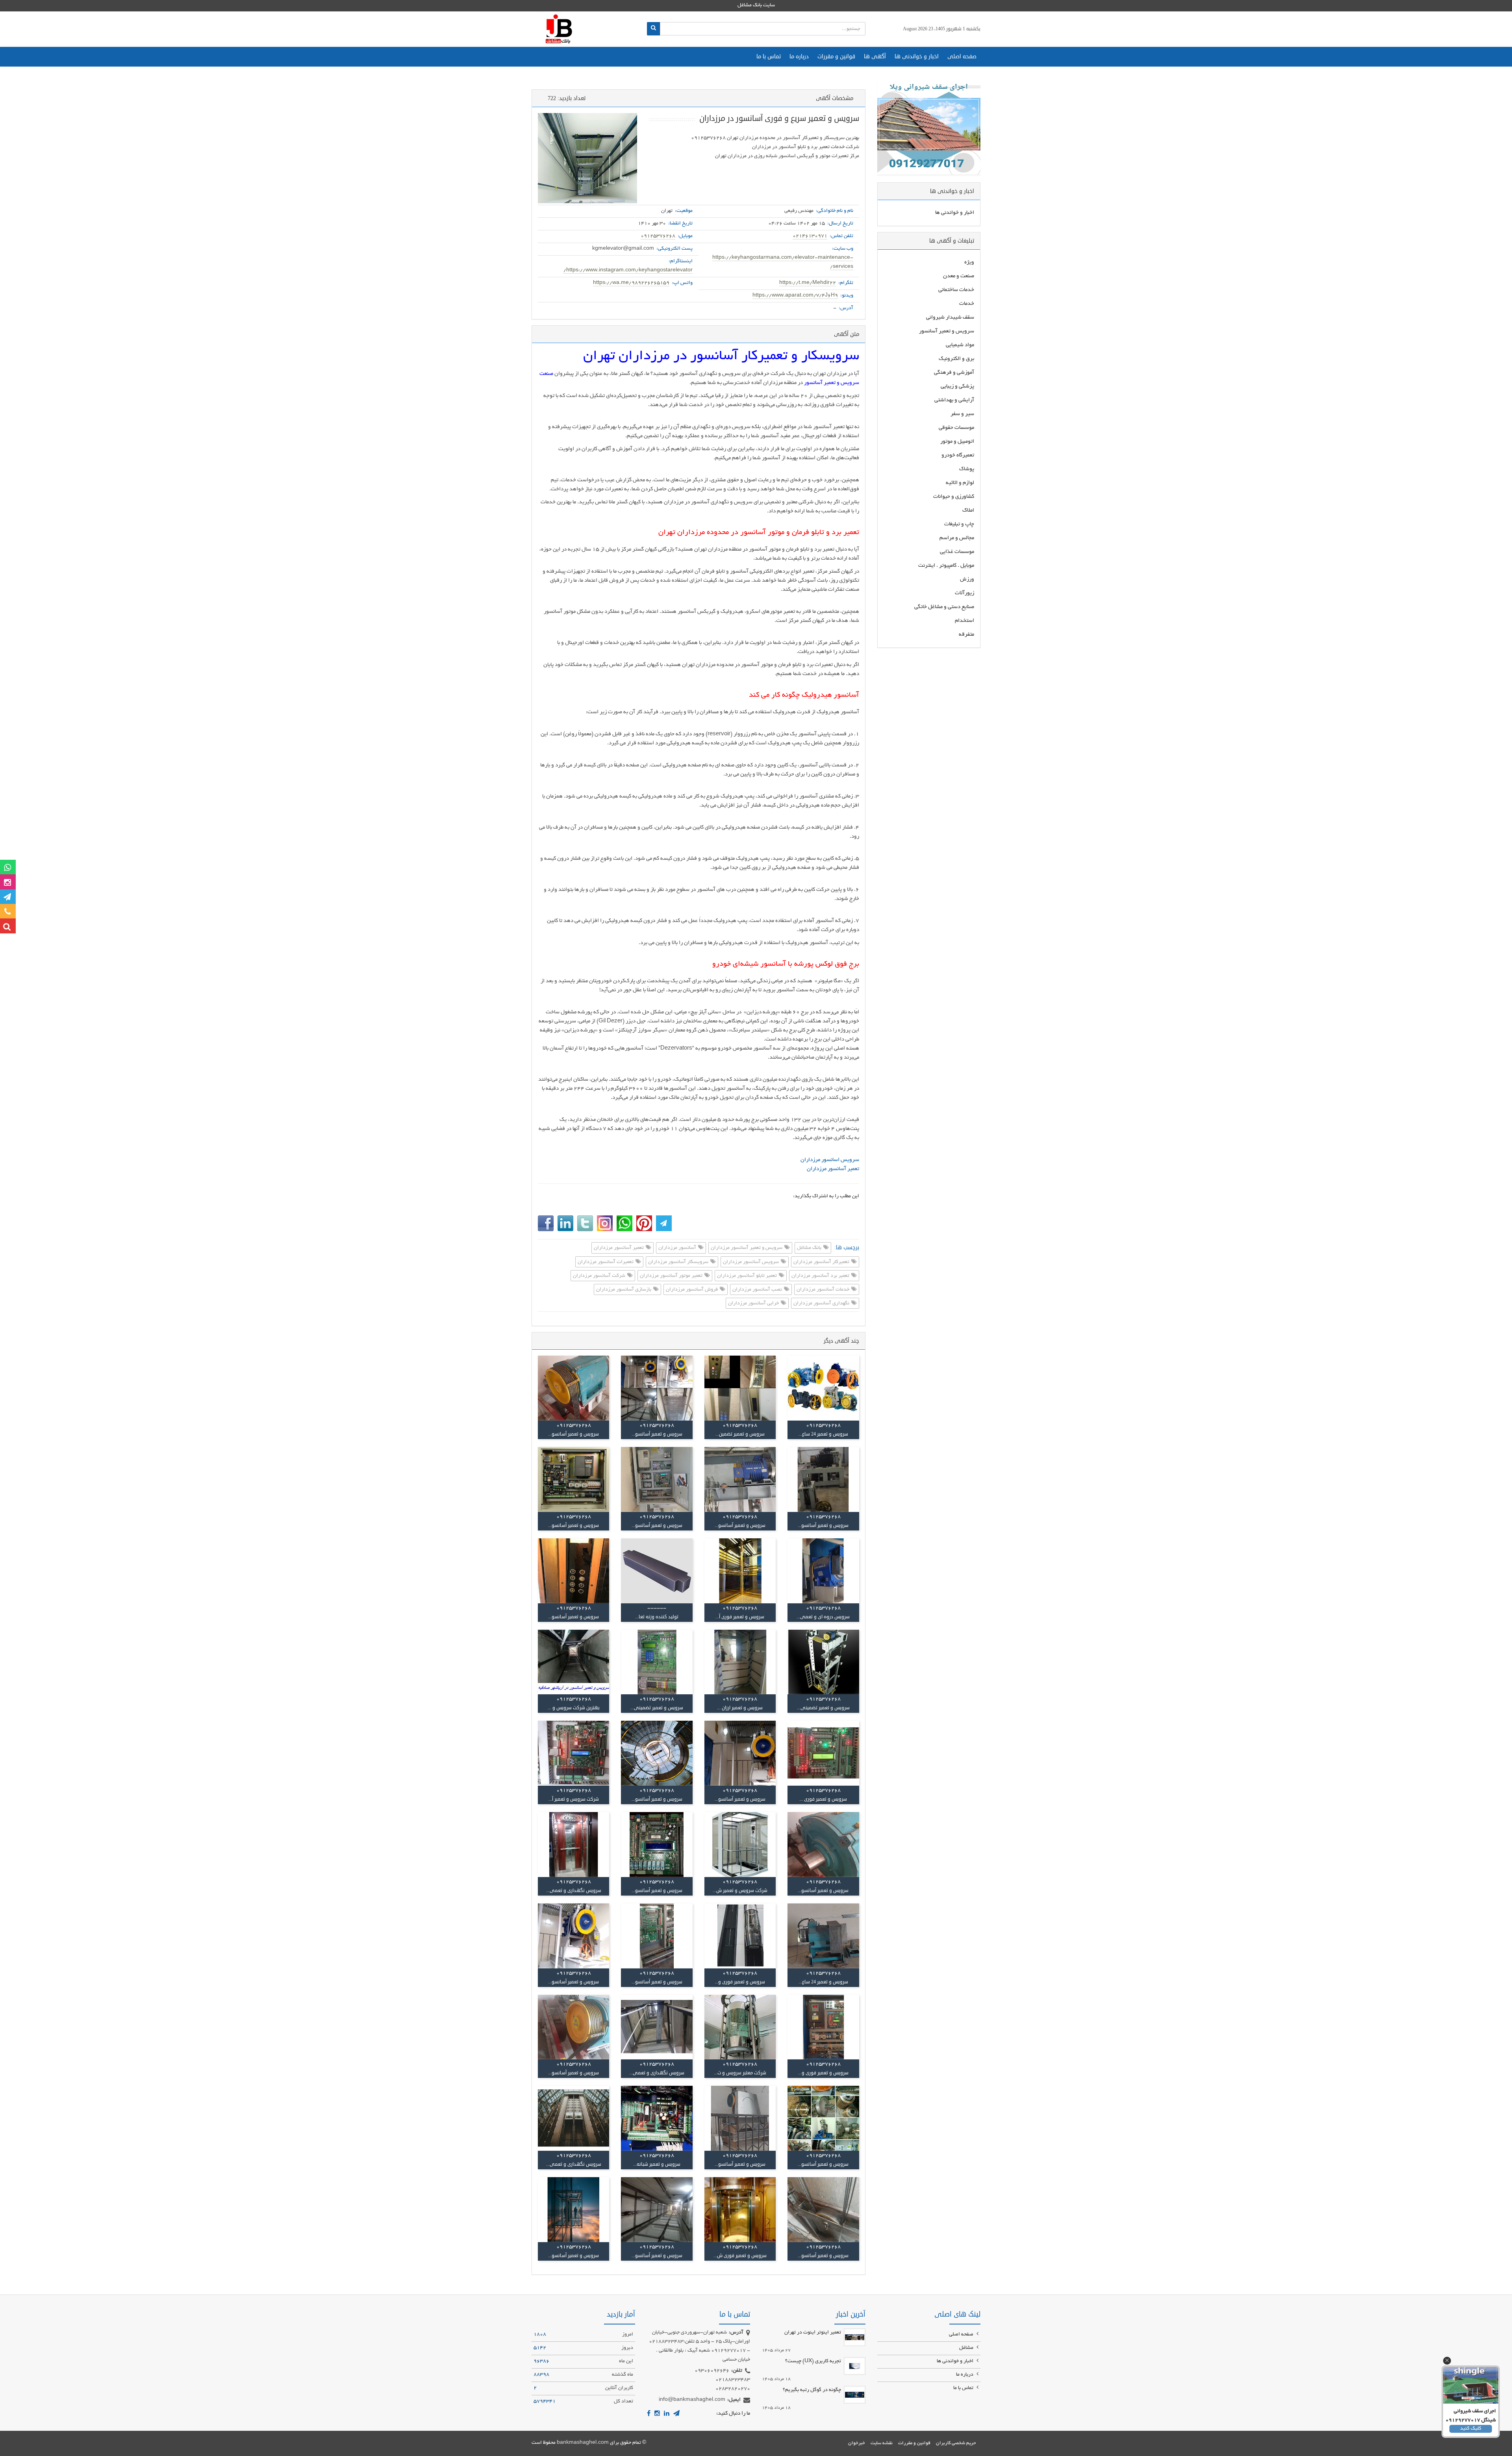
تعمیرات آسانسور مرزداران (606, 1262)
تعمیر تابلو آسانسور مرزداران (748, 1276)
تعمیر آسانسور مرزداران (833, 1169)
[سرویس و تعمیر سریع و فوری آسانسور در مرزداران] (587, 158)
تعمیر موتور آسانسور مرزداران (672, 1276)
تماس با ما (769, 57)
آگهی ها (875, 57)
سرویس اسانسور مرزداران (830, 1160)
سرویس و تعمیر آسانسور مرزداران (747, 1248)
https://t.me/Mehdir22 (808, 283)
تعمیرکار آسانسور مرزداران (822, 1262)
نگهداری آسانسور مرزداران (822, 1304)
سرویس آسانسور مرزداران (751, 1262)
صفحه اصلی (962, 57)
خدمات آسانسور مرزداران (824, 1290)
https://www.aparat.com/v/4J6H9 (795, 296)
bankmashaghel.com (583, 2443)
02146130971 (810, 236)
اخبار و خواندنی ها (917, 57)
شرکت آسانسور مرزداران (600, 1276)
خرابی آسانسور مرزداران (754, 1304)
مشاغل (967, 2348)
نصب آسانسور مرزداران (758, 1290)
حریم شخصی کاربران (956, 2443)
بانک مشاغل (810, 1248)
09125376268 (658, 236)
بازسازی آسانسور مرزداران (624, 1290)
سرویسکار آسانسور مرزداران (679, 1262)
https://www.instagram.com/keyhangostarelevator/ (628, 271)
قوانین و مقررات (836, 57)
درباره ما (799, 57)
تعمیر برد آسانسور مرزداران (821, 1276)
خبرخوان (857, 2443)
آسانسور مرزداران (678, 1248)
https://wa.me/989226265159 (631, 283)
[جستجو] (653, 29)
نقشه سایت (882, 2443)
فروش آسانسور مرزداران (692, 1290)
